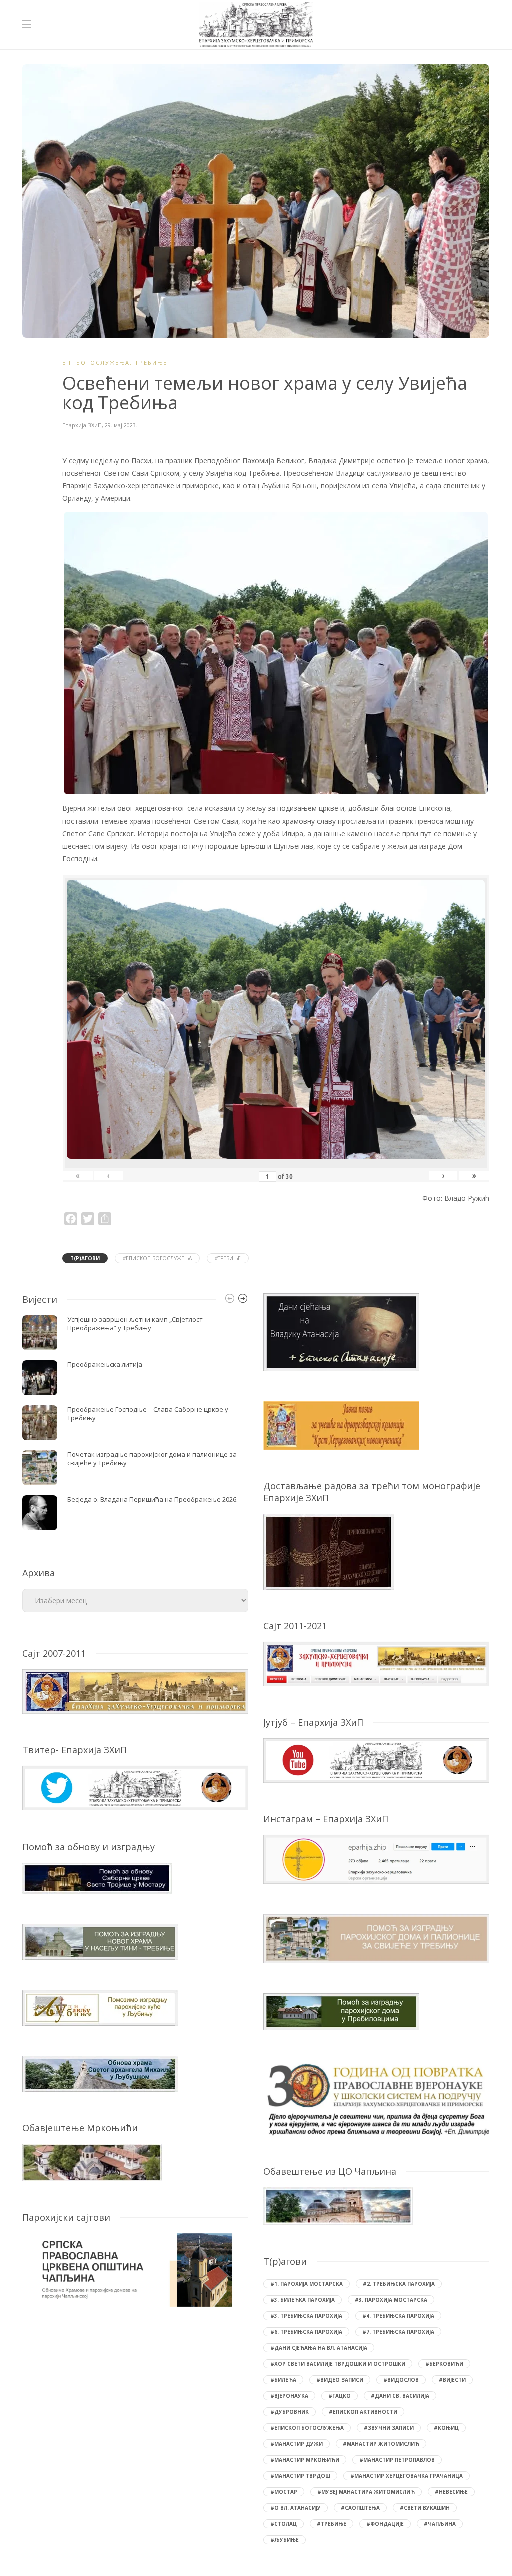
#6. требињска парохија (306, 2332)
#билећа (283, 2380)
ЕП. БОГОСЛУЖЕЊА (96, 363)
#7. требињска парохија (398, 2332)
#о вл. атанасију (296, 2508)
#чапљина (440, 2524)
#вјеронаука (289, 2396)
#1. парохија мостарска (307, 2284)
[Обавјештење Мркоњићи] (92, 2161)
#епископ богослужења (157, 1258)
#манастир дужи (297, 2444)
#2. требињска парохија (399, 2284)
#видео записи (340, 2380)
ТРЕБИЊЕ (151, 363)
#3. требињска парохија (306, 2316)
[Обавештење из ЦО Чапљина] (338, 2205)
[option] (135, 1423)
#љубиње (285, 2540)
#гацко (340, 2396)
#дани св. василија (400, 2396)
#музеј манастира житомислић (366, 2492)
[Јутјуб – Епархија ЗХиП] (376, 1760)
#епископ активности (363, 2412)
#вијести (452, 2380)
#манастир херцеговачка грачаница (407, 2476)
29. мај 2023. (121, 425)
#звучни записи (389, 2428)
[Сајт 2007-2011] (135, 1691)
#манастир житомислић (381, 2444)
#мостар (284, 2492)
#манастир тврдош (300, 2476)
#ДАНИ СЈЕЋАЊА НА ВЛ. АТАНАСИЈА (319, 2348)
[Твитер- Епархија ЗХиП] (135, 1787)
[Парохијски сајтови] (135, 2270)
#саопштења (360, 2508)
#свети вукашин (425, 2508)
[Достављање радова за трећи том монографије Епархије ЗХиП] (329, 1551)
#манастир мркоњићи (305, 2460)
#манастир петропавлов (397, 2460)
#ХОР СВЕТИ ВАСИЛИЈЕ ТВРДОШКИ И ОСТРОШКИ (338, 2364)
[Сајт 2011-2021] (376, 1663)
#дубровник (290, 2412)
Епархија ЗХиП (82, 425)
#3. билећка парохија (303, 2300)
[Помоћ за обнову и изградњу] (97, 1877)
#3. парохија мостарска (391, 2300)
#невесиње (451, 2492)
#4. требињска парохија (398, 2316)
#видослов (401, 2380)
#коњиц (446, 2428)
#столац (284, 2524)
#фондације (385, 2524)
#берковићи (444, 2364)
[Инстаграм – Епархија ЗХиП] (376, 1859)
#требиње (228, 1258)
